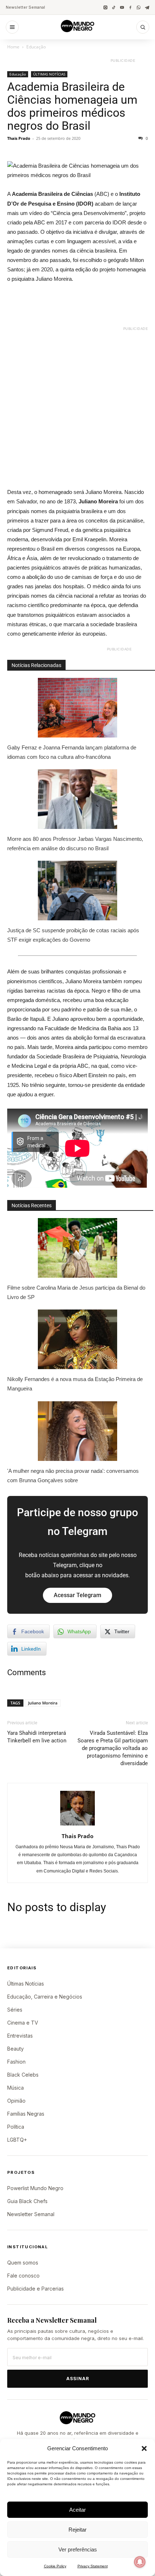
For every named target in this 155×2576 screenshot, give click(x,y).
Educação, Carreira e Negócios (45, 1997)
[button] (144, 2448)
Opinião (16, 2101)
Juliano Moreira (43, 1703)
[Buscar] (143, 27)
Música (15, 2088)
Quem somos (23, 2263)
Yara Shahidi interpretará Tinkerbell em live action (37, 1737)
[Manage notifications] (140, 2562)
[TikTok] (114, 7)
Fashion (16, 2062)
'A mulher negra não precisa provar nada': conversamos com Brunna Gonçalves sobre (73, 1476)
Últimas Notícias (26, 1984)
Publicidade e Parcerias (36, 2289)
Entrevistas (20, 2036)
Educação (36, 47)
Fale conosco (23, 2276)
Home (13, 47)
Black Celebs (23, 2075)
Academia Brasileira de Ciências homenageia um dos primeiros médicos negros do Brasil (72, 106)
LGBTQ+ (17, 2140)
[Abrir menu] (12, 27)
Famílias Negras (26, 2114)
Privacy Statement (93, 2566)
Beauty (15, 2049)
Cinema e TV (23, 2023)
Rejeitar (77, 2530)
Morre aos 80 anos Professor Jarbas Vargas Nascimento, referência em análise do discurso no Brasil (75, 844)
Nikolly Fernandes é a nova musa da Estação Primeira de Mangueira (75, 1384)
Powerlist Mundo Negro (35, 2188)
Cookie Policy (55, 2566)
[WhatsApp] (139, 7)
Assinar (78, 2379)
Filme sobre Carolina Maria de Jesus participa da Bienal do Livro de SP (76, 1292)
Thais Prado (19, 138)
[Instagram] (105, 7)
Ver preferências (78, 2549)
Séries (15, 2010)
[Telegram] (147, 7)
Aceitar (77, 2510)
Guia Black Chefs (27, 2201)
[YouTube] (122, 7)
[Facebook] (130, 7)
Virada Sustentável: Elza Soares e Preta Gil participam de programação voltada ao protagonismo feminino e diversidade (113, 1748)
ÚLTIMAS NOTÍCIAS (49, 74)
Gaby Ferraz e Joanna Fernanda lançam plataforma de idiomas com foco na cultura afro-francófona (72, 752)
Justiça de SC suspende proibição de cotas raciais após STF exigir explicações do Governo (73, 935)
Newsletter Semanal (25, 7)
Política (16, 2127)
